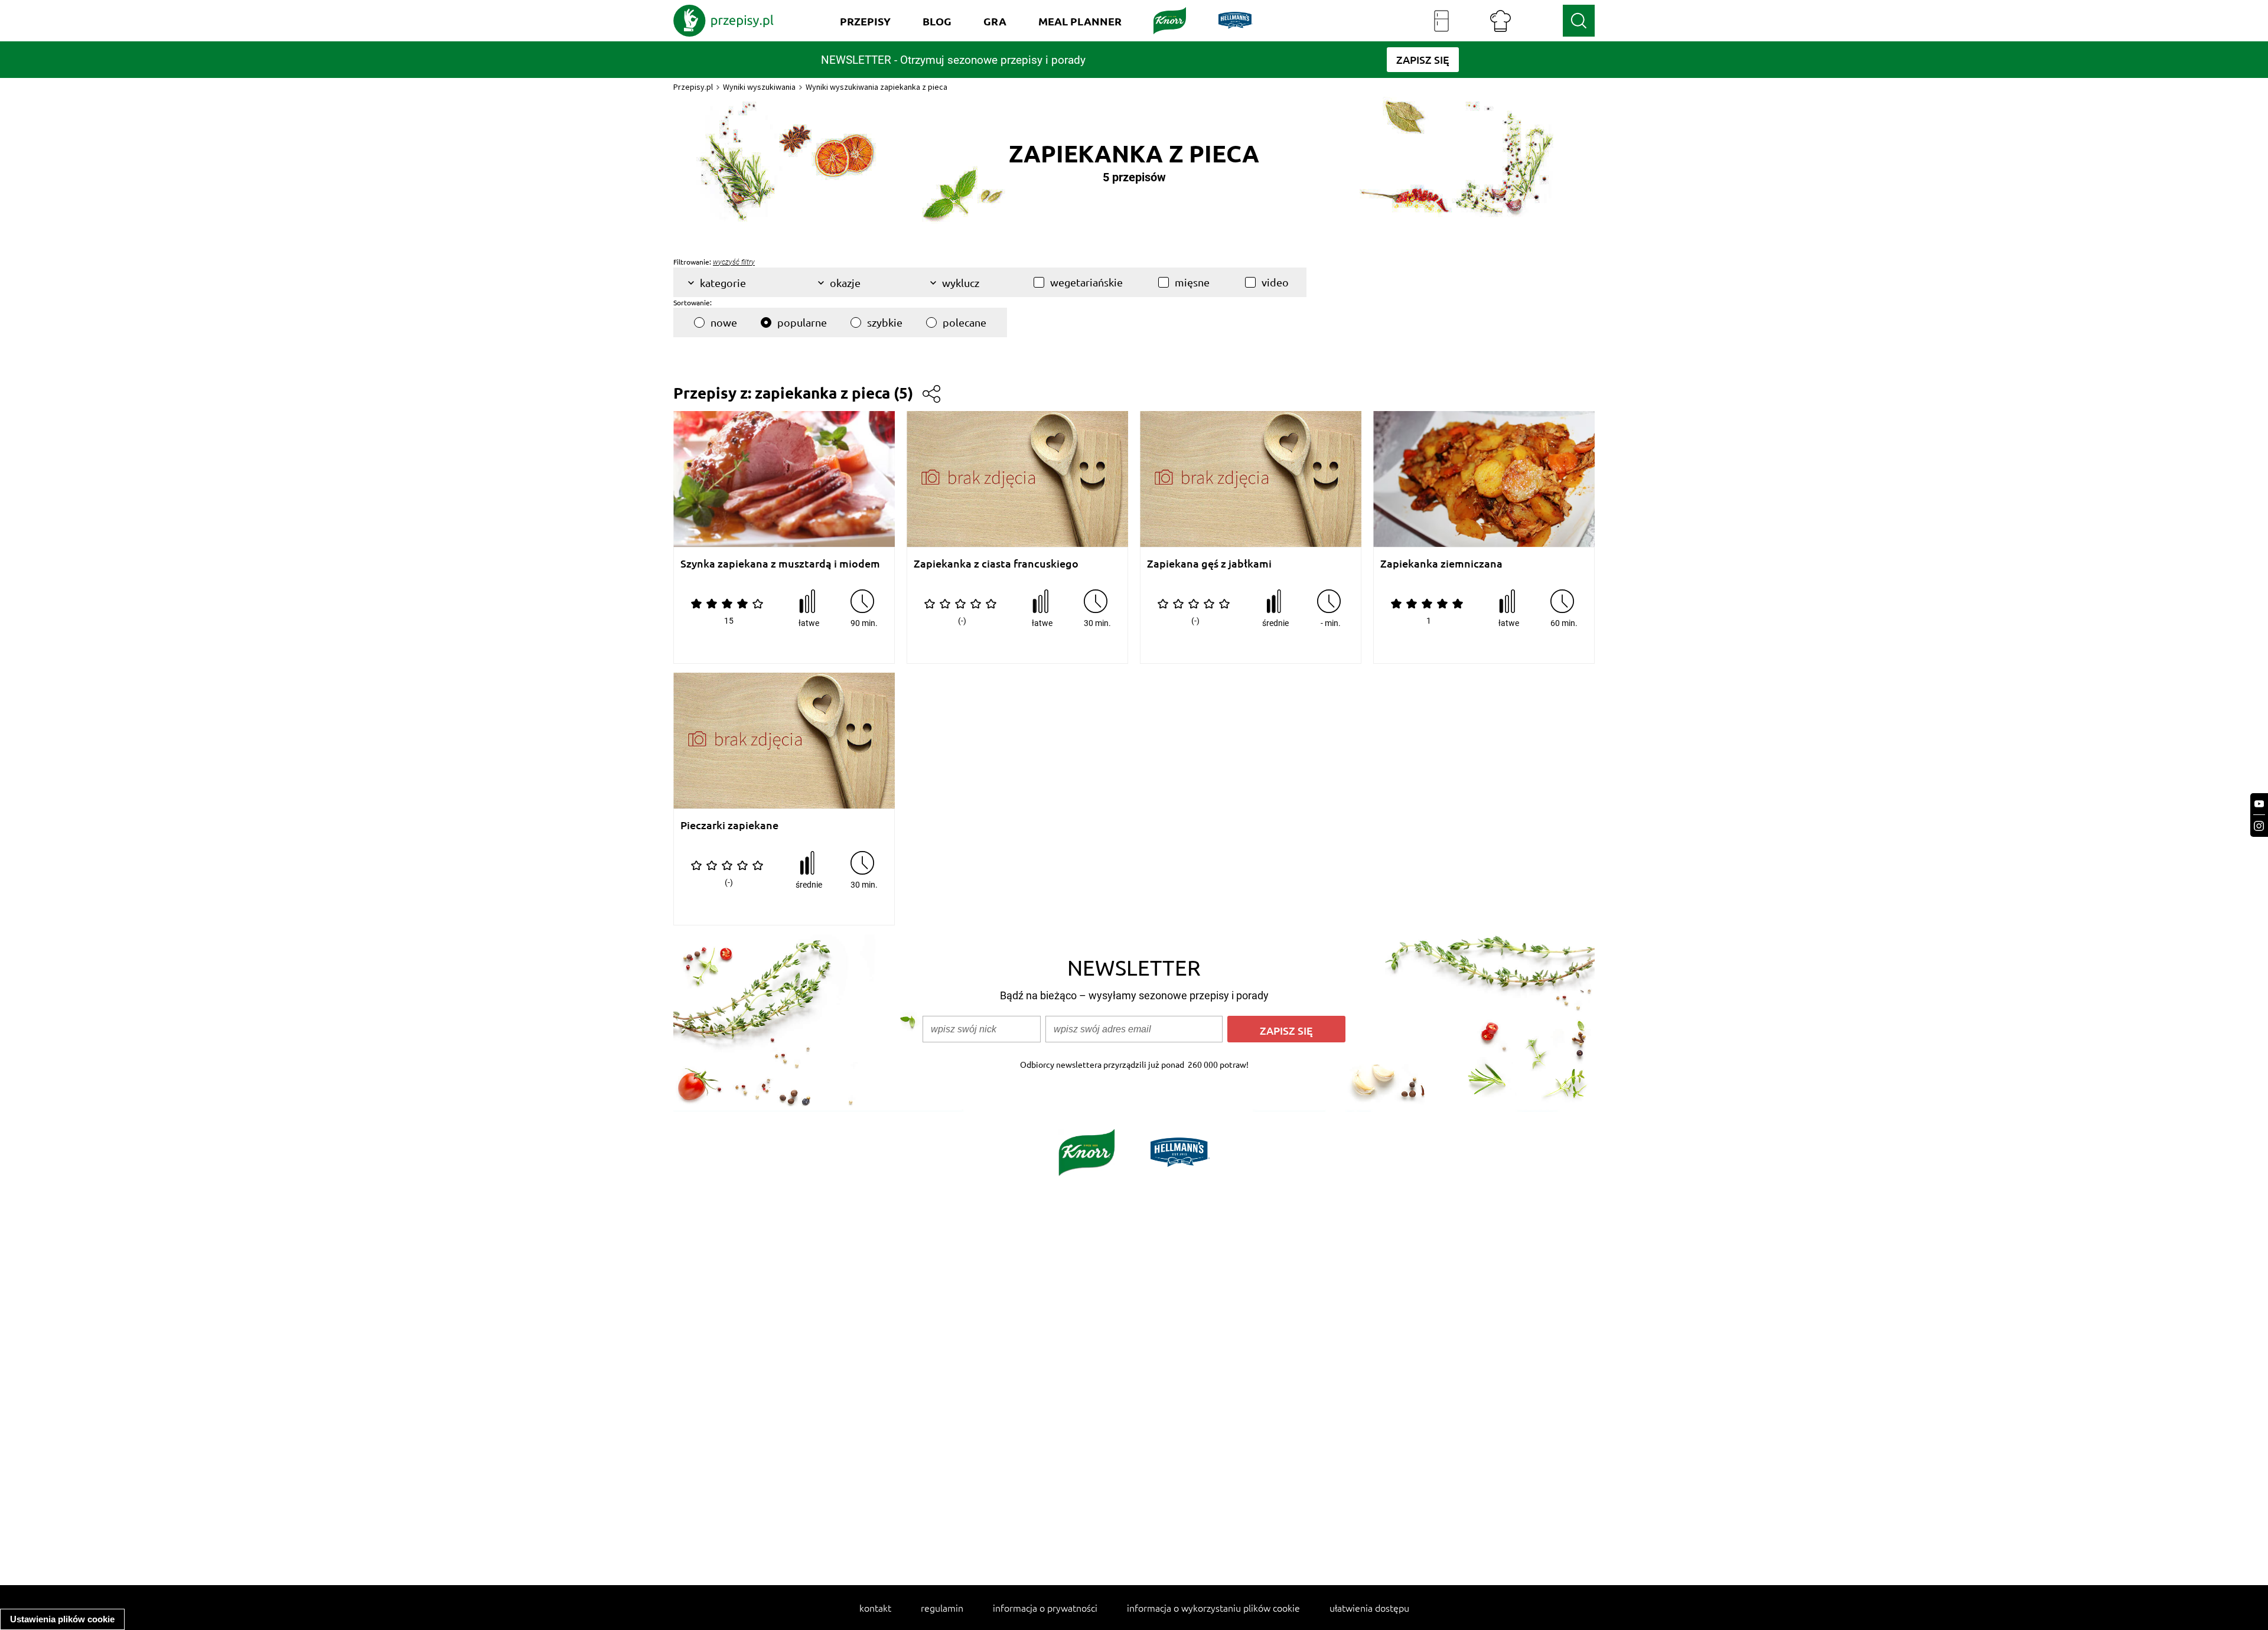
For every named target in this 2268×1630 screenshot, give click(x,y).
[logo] (724, 21)
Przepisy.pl (693, 87)
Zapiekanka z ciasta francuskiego (996, 564)
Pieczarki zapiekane (729, 825)
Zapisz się (1286, 1030)
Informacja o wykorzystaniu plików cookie (1213, 1608)
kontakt (875, 1608)
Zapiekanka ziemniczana (1441, 564)
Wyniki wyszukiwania (759, 87)
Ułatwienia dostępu (1369, 1608)
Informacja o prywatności (1045, 1608)
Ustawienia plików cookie (62, 1619)
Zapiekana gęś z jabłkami (1209, 564)
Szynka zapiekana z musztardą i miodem (780, 564)
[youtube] (2259, 804)
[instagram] (2259, 826)
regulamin (942, 1608)
